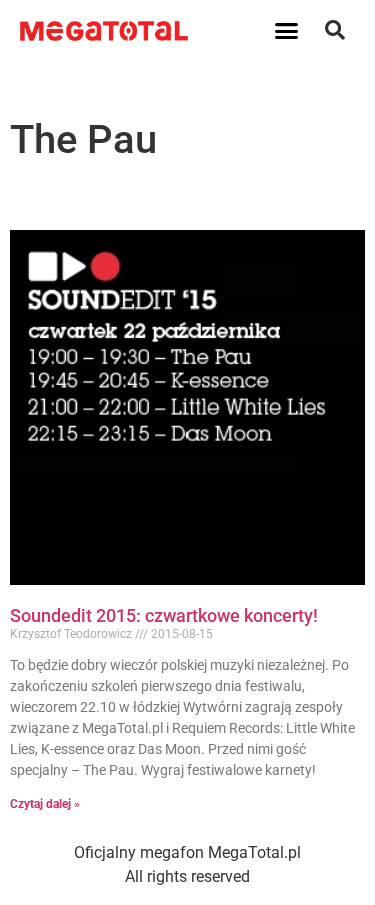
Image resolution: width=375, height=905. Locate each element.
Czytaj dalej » (45, 804)
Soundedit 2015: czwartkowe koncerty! (164, 615)
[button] (286, 30)
